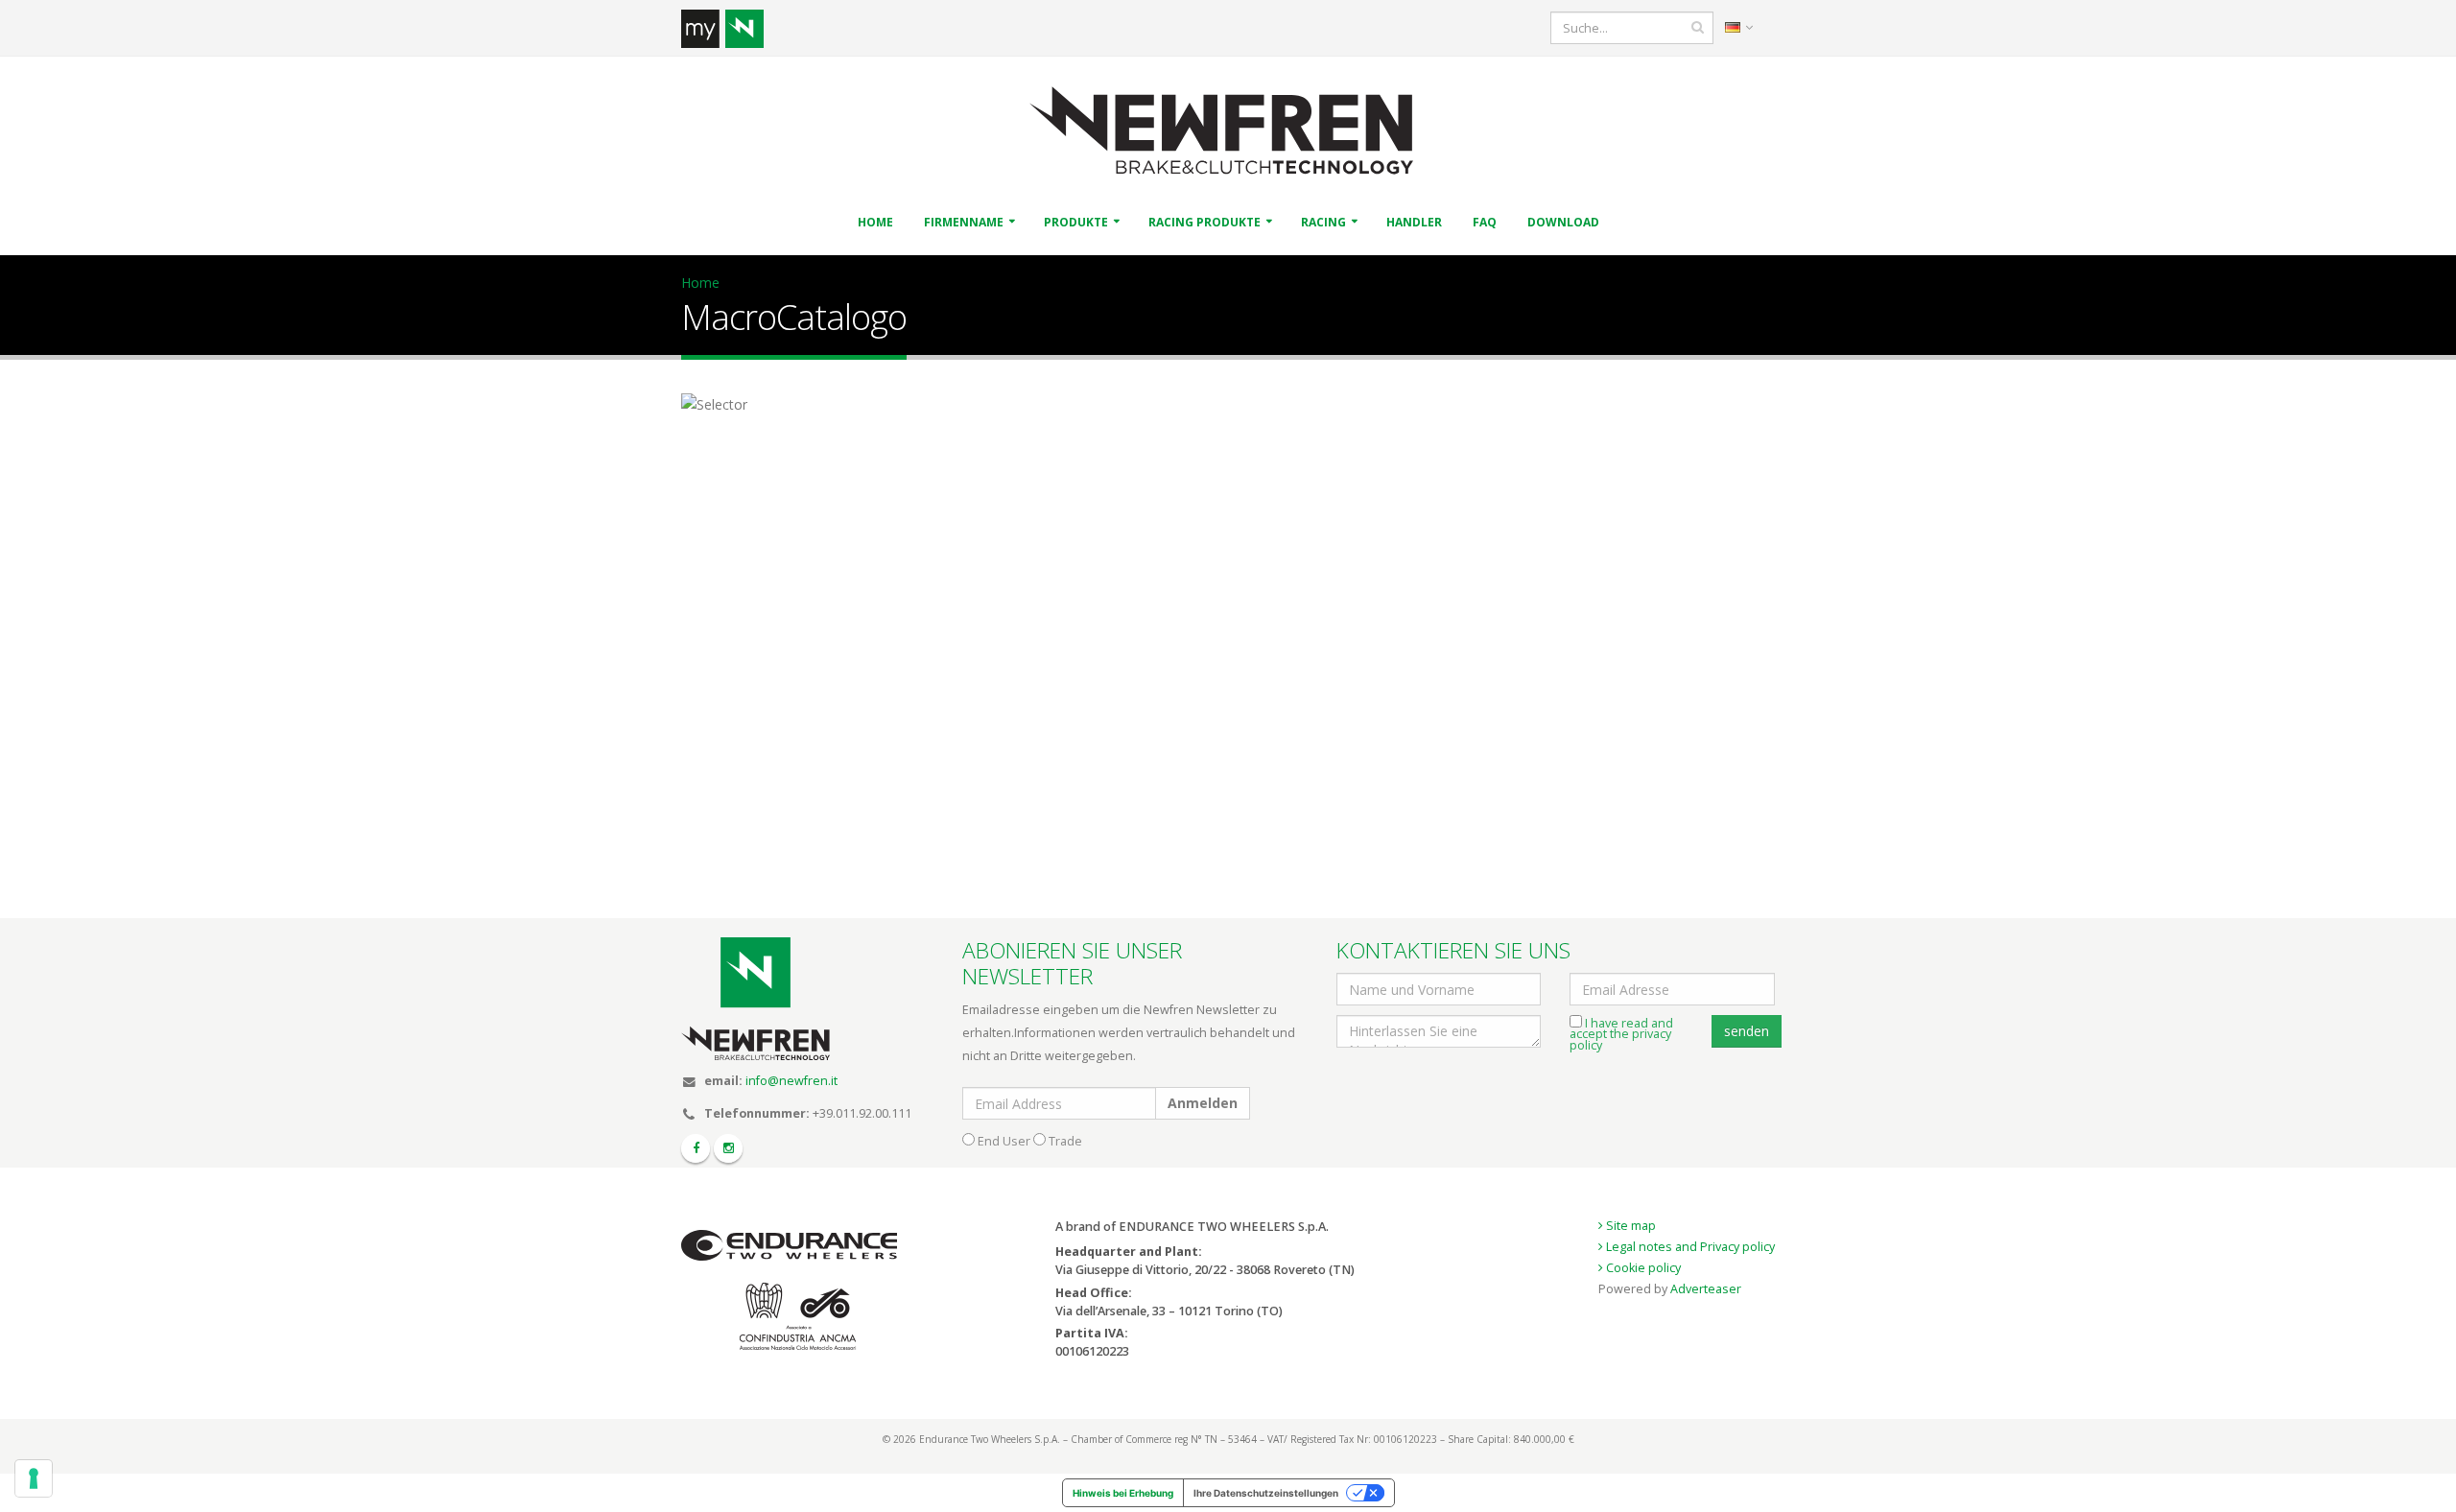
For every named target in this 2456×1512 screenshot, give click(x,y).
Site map (1629, 1226)
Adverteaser (1706, 1289)
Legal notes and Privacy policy (1689, 1247)
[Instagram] (728, 1148)
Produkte (1076, 222)
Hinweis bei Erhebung (1123, 1493)
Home (875, 222)
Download (1563, 222)
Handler (1414, 222)
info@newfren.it (791, 1081)
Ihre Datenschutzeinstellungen (1266, 1493)
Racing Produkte (1204, 222)
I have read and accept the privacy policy (1621, 1034)
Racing (1323, 222)
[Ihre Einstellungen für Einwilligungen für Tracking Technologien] (34, 1478)
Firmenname (964, 222)
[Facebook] (696, 1148)
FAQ (1485, 222)
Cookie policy (1642, 1268)
